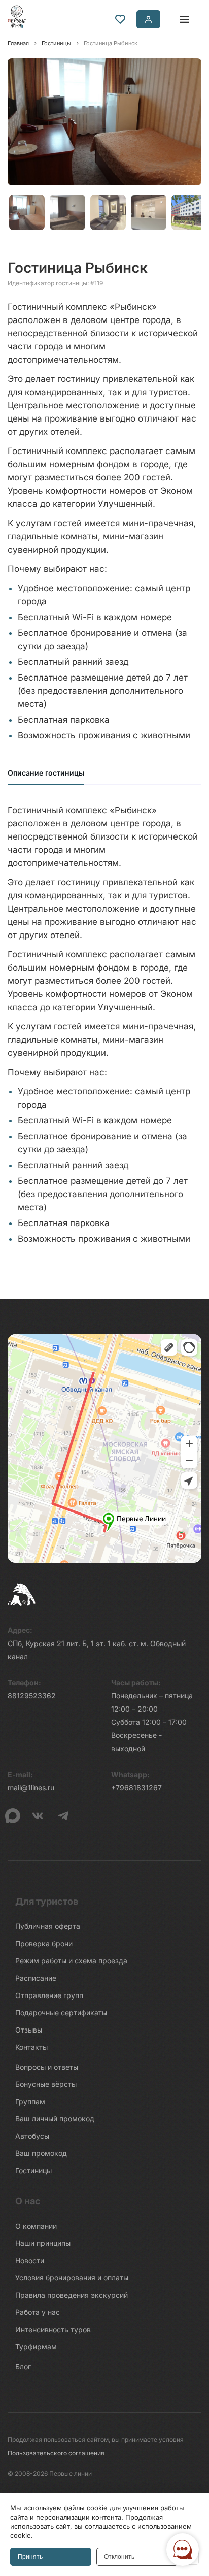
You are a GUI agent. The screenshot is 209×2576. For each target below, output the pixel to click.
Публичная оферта (48, 1926)
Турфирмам (36, 2347)
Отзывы (29, 2030)
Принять (30, 2557)
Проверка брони (44, 1943)
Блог (23, 2366)
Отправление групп (49, 1995)
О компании (36, 2226)
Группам (30, 2101)
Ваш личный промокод (55, 2119)
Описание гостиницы (46, 773)
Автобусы (32, 2136)
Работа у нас (38, 2312)
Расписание (36, 1978)
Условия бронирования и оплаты (72, 2278)
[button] (25, 212)
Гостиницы (33, 2170)
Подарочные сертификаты (61, 2012)
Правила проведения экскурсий (72, 2295)
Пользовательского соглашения (56, 2453)
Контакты (31, 2047)
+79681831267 (136, 1788)
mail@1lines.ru (31, 1788)
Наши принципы (43, 2243)
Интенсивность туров (53, 2329)
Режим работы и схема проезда (71, 1961)
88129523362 (32, 1696)
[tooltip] (120, 19)
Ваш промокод (41, 2153)
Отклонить (119, 2557)
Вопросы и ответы (47, 2067)
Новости (30, 2260)
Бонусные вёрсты (46, 2084)
